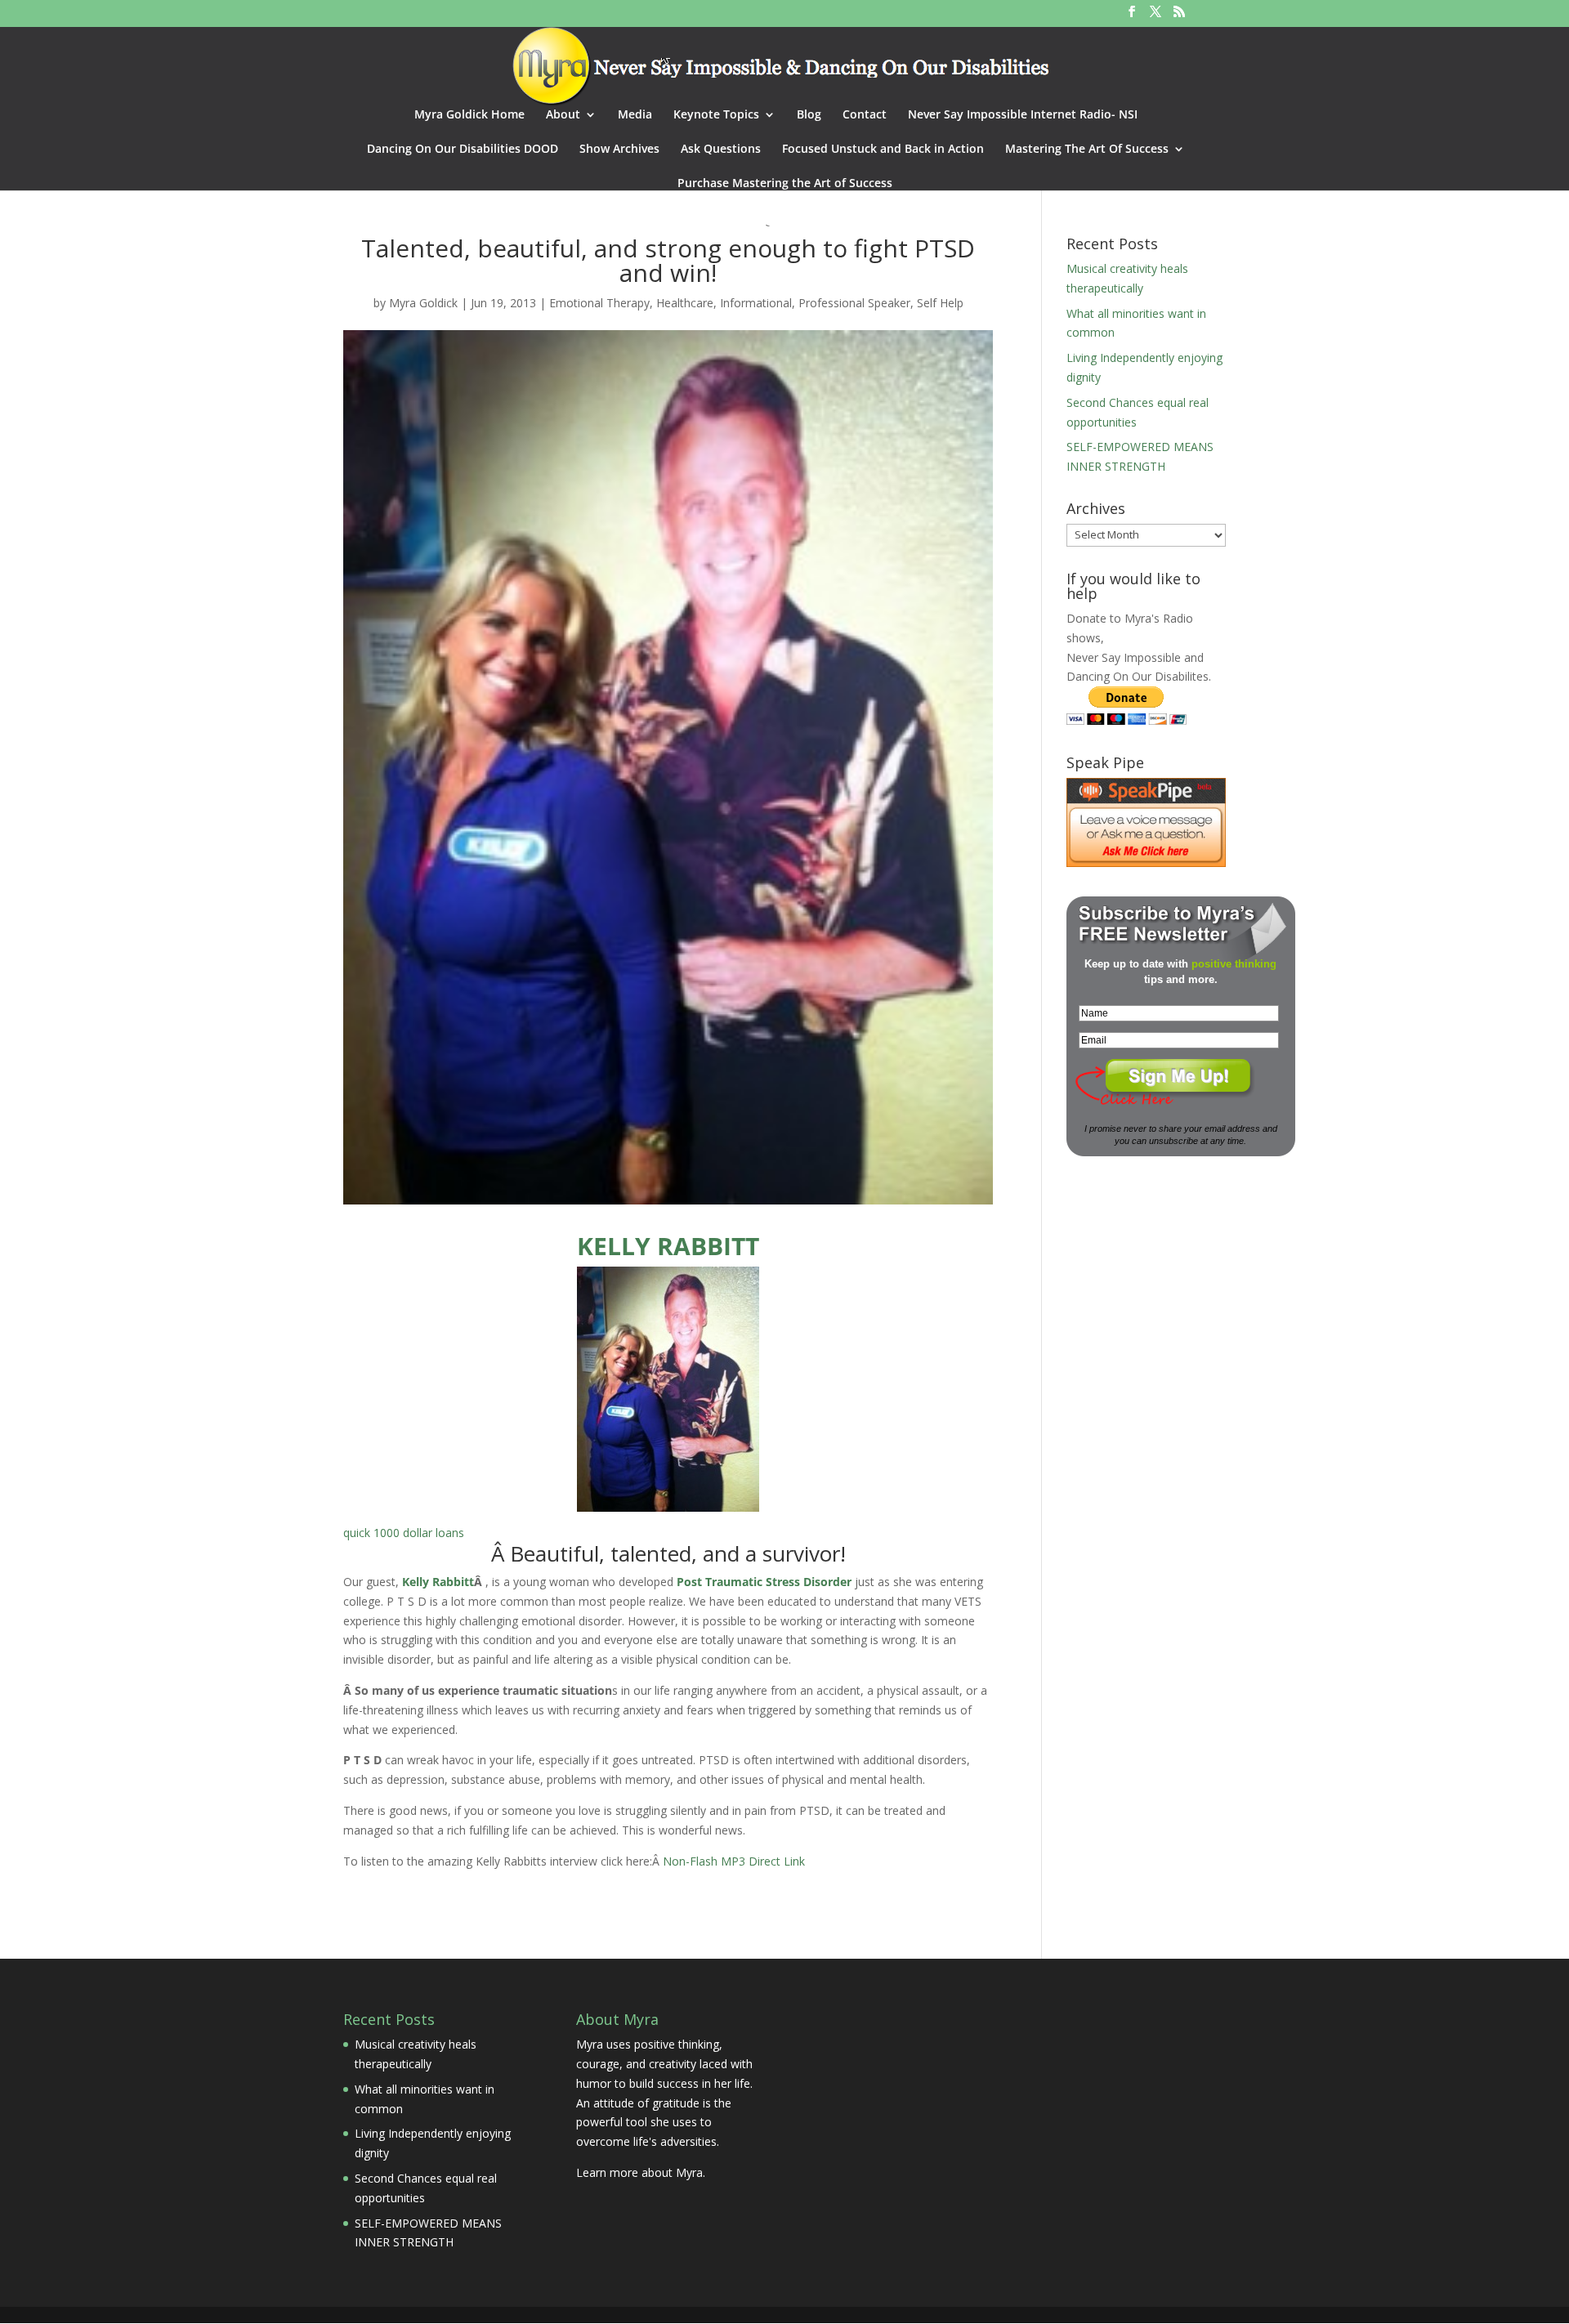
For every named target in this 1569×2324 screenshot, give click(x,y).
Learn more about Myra (639, 2172)
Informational (756, 303)
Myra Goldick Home (469, 115)
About (563, 115)
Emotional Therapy (599, 303)
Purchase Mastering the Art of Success (785, 184)
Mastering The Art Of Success (1087, 150)
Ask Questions (721, 150)
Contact (865, 115)
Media (635, 115)
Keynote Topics (716, 115)
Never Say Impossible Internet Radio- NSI (1023, 115)
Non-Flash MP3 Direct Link (734, 1861)
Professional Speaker (854, 303)
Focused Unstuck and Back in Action (883, 150)
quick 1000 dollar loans (404, 1533)
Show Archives (619, 150)
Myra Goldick (423, 303)
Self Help (940, 303)
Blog (809, 115)
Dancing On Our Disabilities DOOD (463, 150)
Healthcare (685, 303)
